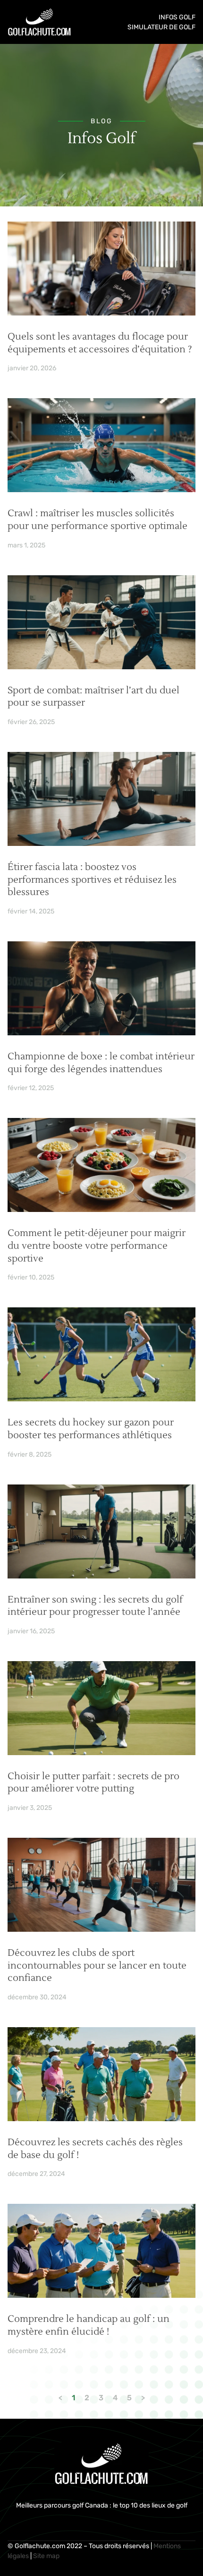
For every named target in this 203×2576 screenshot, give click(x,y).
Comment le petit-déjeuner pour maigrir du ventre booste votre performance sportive (97, 1246)
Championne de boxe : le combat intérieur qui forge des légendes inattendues (101, 1063)
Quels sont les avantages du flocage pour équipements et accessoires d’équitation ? (100, 343)
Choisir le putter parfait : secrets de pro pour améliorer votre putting (93, 1783)
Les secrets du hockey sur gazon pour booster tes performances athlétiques (91, 1429)
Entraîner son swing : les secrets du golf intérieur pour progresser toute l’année (95, 1606)
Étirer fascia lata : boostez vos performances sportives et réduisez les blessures (92, 880)
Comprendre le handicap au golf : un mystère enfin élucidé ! (89, 2325)
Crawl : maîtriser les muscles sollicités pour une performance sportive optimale (97, 520)
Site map (46, 2556)
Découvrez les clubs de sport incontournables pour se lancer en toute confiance (97, 1966)
